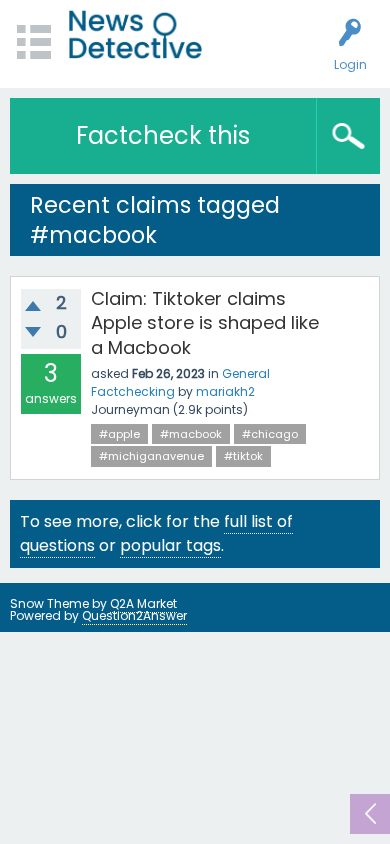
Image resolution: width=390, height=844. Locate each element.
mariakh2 (225, 391)
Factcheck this (163, 135)
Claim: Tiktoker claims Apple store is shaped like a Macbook (205, 323)
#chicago (270, 434)
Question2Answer (134, 615)
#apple (119, 434)
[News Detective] (135, 34)
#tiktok (243, 456)
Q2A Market (143, 603)
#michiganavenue (151, 456)
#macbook (191, 434)
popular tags (170, 545)
